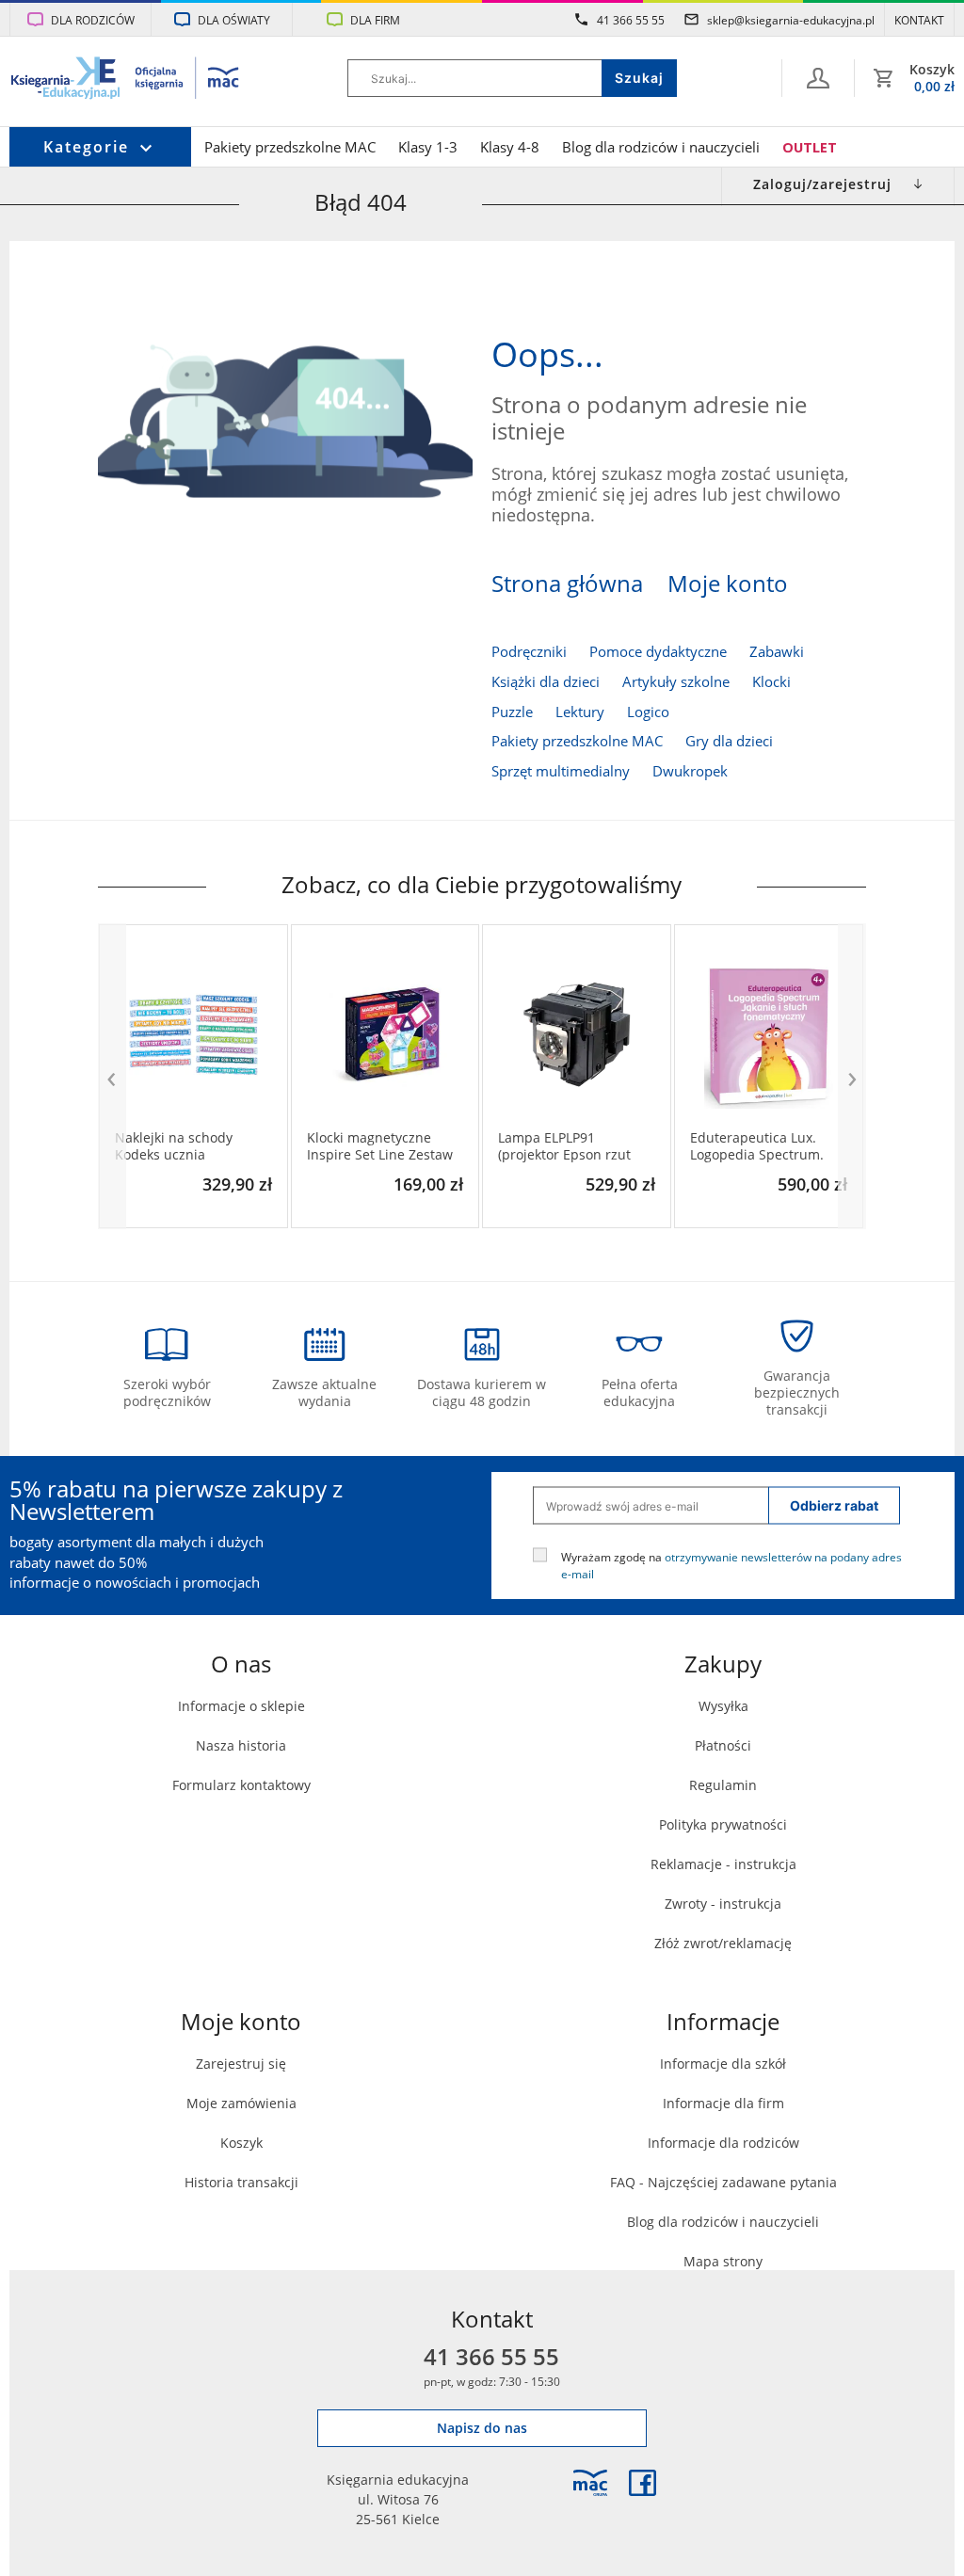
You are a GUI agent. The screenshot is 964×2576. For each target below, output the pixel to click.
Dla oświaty (234, 20)
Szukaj (639, 78)
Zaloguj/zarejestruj (822, 184)
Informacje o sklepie (241, 1706)
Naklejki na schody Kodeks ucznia (174, 1146)
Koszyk (241, 2143)
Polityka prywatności (723, 1824)
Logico (648, 712)
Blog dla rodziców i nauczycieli (661, 147)
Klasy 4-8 (510, 147)
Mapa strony (723, 2261)
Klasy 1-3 (428, 147)
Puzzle (512, 712)
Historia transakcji (241, 2182)
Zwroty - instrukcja (723, 1904)
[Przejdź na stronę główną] (126, 80)
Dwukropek (690, 771)
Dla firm (375, 20)
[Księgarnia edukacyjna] (590, 2483)
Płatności (723, 1745)
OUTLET (810, 147)
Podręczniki (529, 652)
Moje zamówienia (241, 2103)
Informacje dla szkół (723, 2064)
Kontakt (919, 20)
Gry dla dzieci (729, 741)
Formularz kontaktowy (241, 1785)
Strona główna (567, 584)
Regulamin (723, 1785)
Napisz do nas (482, 2428)
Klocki (771, 682)
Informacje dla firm (723, 2103)
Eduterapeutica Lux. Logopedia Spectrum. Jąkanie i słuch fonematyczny (757, 1146)
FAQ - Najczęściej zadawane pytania (723, 2182)
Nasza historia (241, 1745)
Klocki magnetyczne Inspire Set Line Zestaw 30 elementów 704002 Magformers (380, 1146)
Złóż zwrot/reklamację (723, 1943)
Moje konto (728, 584)
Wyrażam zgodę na (731, 1565)
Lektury (580, 712)
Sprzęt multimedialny (561, 771)
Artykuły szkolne (676, 682)
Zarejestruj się (241, 2064)
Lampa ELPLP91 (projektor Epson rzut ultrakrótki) (564, 1146)
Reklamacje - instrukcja (723, 1864)
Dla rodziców (93, 20)
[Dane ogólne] (818, 78)
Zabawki (777, 652)
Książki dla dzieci (546, 682)
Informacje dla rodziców (723, 2143)
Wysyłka (723, 1706)
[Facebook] (643, 2483)
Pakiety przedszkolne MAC (290, 147)
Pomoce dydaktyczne (658, 652)
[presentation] (112, 1076)
